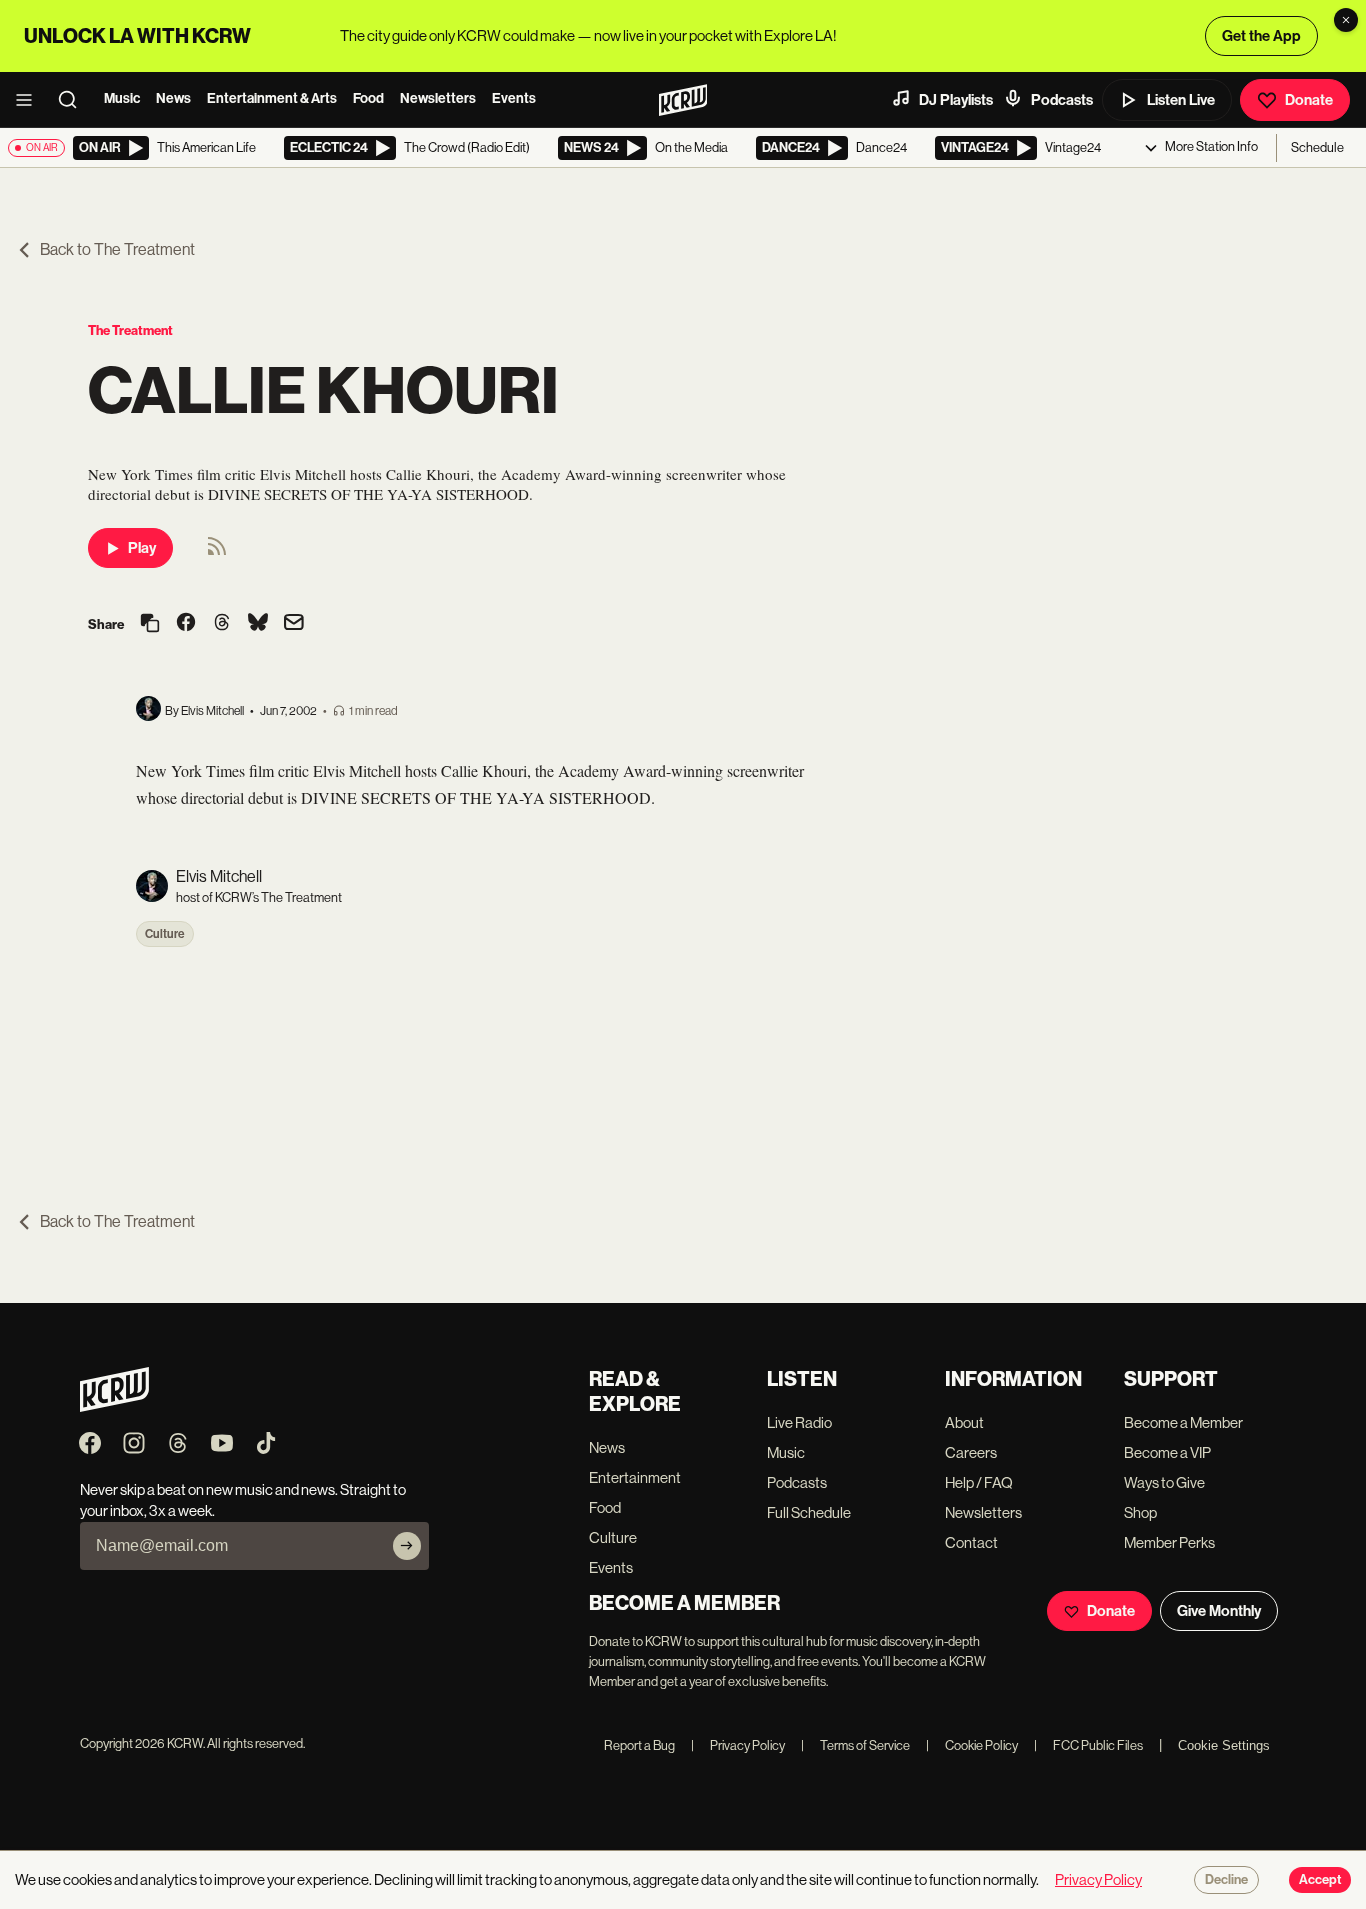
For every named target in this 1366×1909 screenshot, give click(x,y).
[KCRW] (114, 1406)
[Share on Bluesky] (258, 624)
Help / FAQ (979, 1482)
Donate (1309, 100)
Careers (971, 1452)
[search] (74, 100)
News (173, 98)
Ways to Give (1164, 1482)
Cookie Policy (972, 1745)
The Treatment (130, 330)
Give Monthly (1219, 1611)
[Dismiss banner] (1346, 20)
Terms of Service (855, 1745)
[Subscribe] (407, 1546)
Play (142, 548)
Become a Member (1183, 1422)
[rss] (217, 552)
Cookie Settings (1224, 1745)
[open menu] (30, 100)
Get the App (1261, 36)
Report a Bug (639, 1745)
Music (122, 98)
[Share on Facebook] (186, 624)
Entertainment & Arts (272, 98)
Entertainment (635, 1477)
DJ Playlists (956, 100)
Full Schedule (809, 1512)
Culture (165, 934)
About (964, 1422)
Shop (1140, 1512)
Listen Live (1181, 100)
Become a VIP (1167, 1452)
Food (368, 98)
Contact (971, 1542)
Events (514, 98)
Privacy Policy (738, 1745)
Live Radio (799, 1422)
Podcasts (1062, 100)
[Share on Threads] (222, 624)
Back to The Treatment (117, 249)
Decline (1226, 1880)
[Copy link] (150, 624)
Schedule (1317, 147)
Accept (1320, 1880)
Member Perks (1169, 1542)
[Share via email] (294, 624)
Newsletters (438, 98)
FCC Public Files (1088, 1745)
